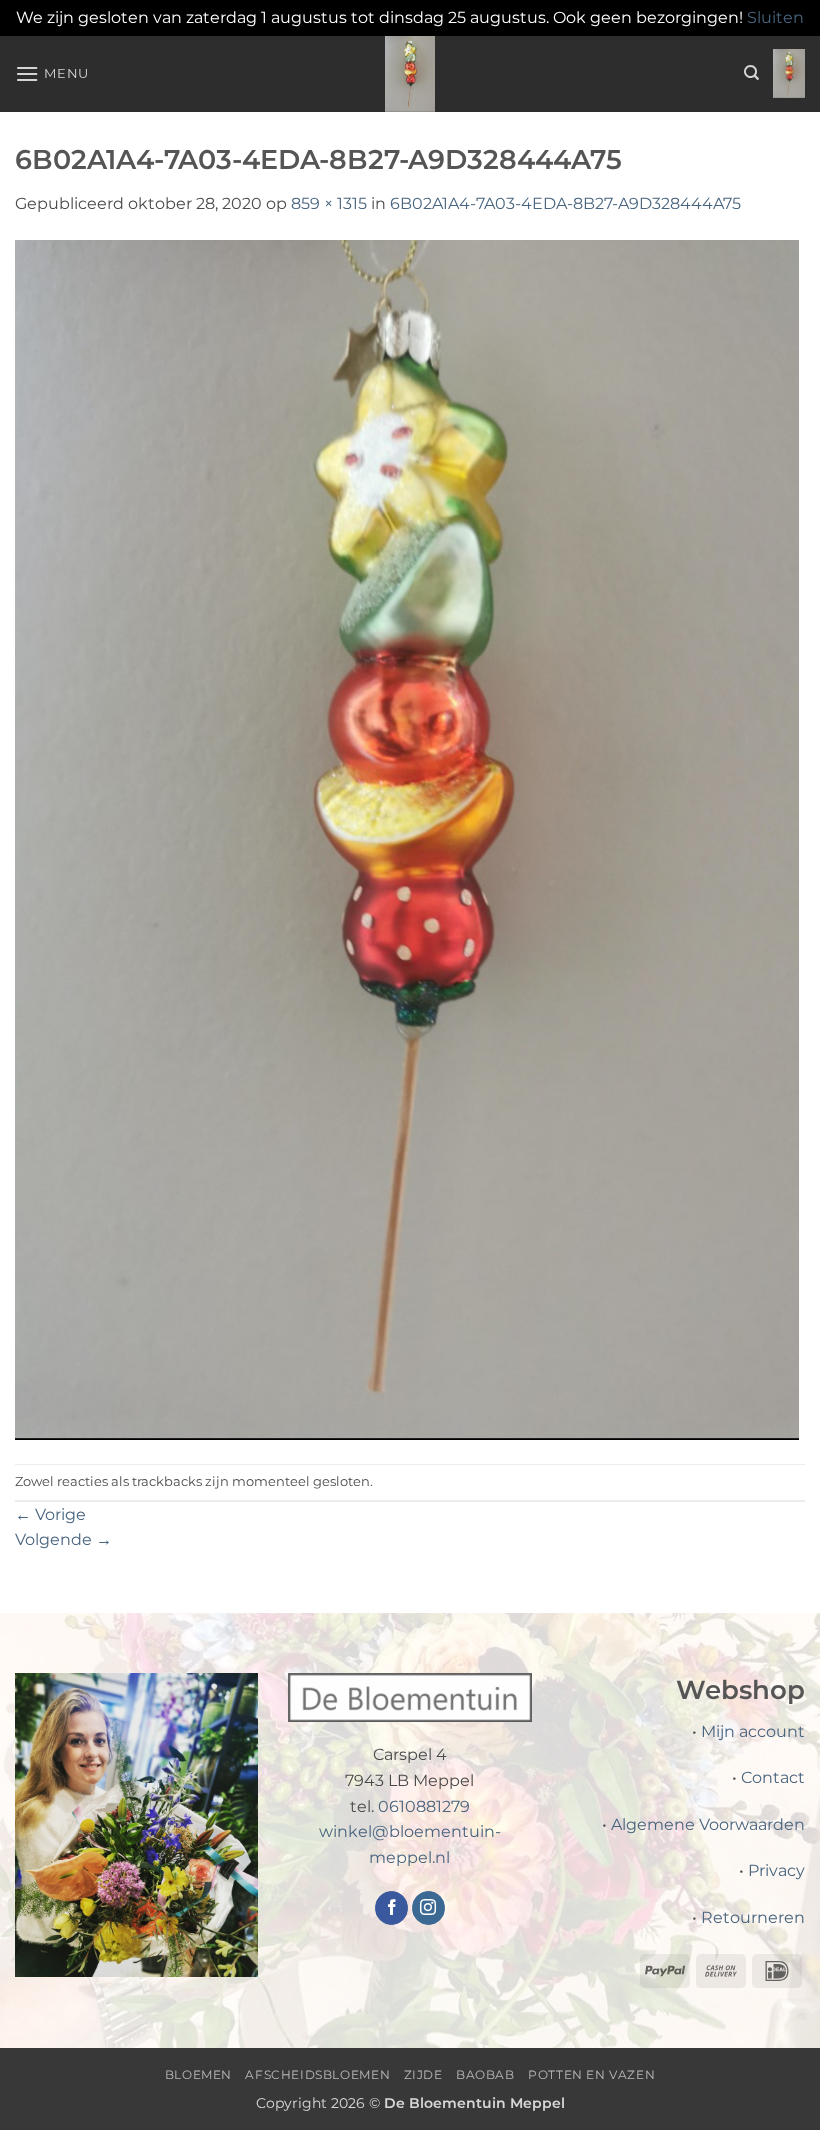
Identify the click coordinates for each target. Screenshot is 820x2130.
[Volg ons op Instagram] (428, 1908)
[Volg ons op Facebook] (391, 1908)
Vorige (50, 1514)
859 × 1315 (329, 203)
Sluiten (775, 17)
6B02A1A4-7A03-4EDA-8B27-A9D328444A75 (565, 203)
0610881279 (424, 1806)
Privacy (776, 1870)
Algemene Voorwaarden (708, 1824)
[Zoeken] (751, 73)
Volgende (63, 1539)
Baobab (485, 2074)
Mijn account (753, 1731)
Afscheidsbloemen (317, 2074)
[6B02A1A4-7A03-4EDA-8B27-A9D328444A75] (407, 838)
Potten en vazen (591, 2074)
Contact (773, 1777)
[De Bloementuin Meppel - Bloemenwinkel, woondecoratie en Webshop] (410, 74)
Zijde (423, 2074)
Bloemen (198, 2074)
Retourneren (753, 1917)
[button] (52, 73)
